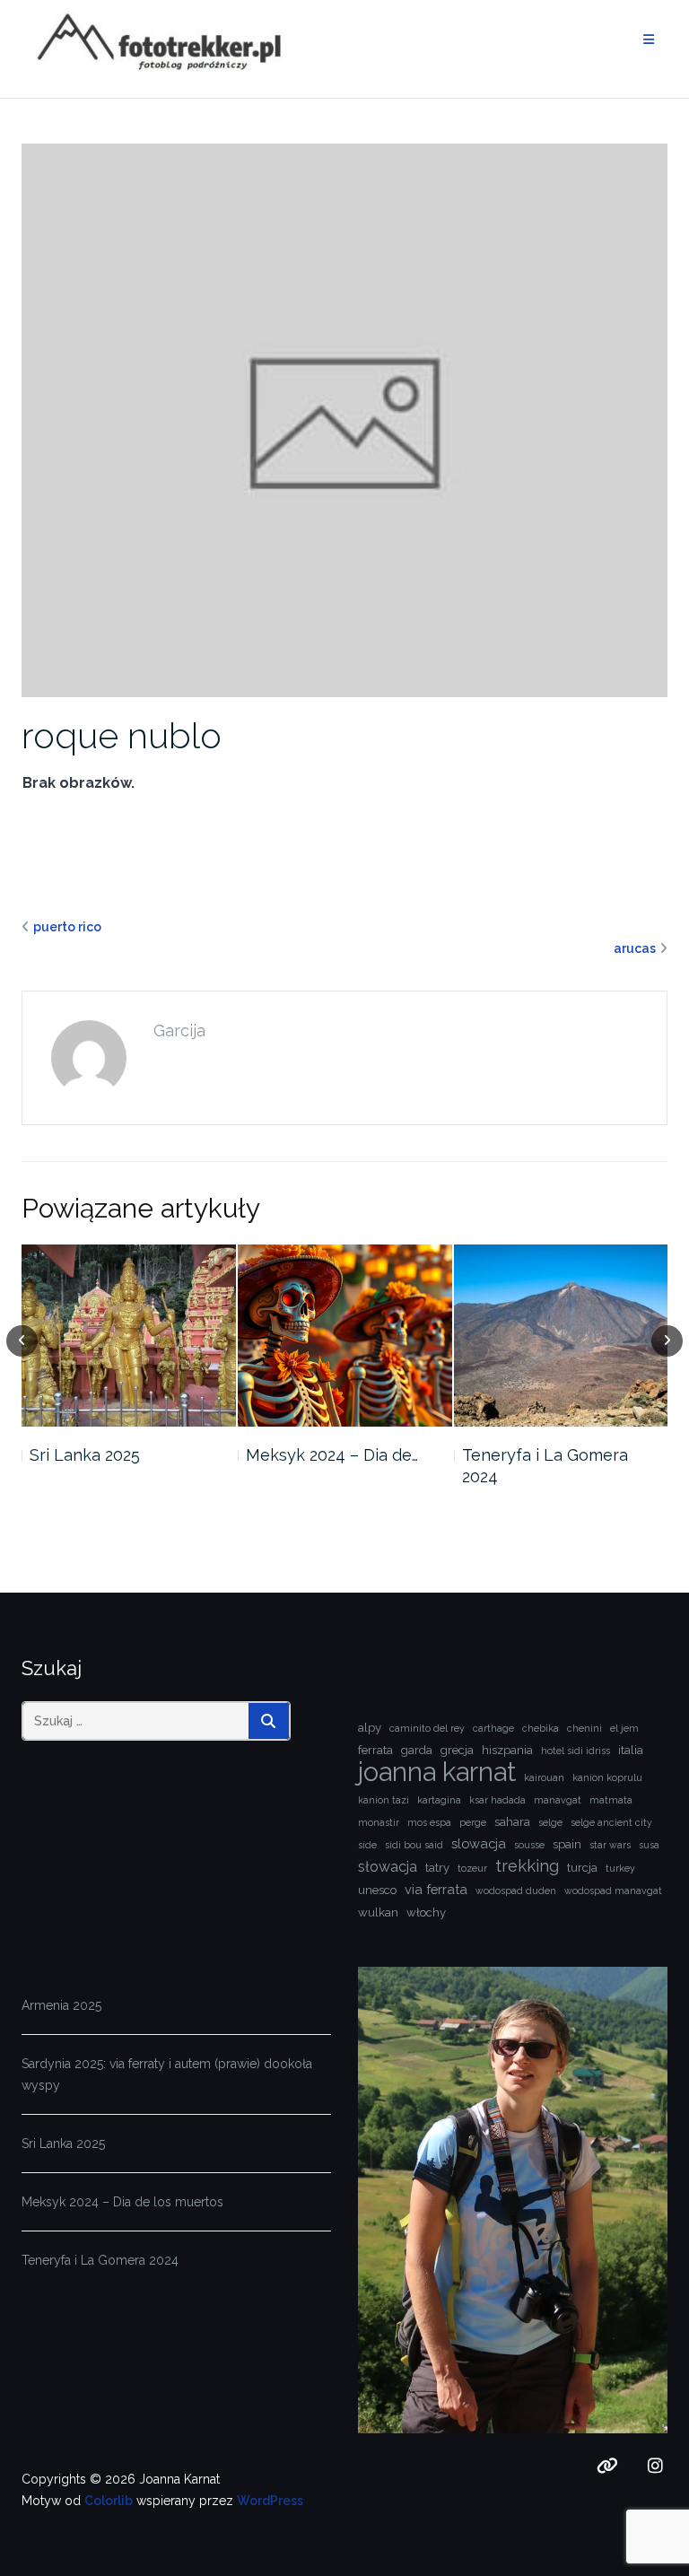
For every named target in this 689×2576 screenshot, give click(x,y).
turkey (620, 1868)
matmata (611, 1800)
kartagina (439, 1800)
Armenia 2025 (61, 2005)
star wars (610, 1845)
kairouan (544, 1777)
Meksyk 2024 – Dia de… (332, 1455)
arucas (635, 948)
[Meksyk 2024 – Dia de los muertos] (345, 1336)
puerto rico (67, 927)
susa (649, 1845)
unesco (377, 1890)
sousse (529, 1845)
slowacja (479, 1843)
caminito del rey (427, 1728)
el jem (624, 1728)
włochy (426, 1912)
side (367, 1845)
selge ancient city (611, 1822)
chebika (541, 1728)
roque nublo (122, 735)
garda (417, 1750)
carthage (493, 1728)
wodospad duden (516, 1891)
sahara (512, 1822)
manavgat (558, 1800)
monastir (379, 1822)
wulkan (378, 1912)
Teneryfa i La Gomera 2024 (545, 1466)
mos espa (429, 1822)
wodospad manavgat (613, 1891)
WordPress (270, 2501)
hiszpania (507, 1750)
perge (473, 1822)
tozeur (472, 1868)
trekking (527, 1866)
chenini (584, 1728)
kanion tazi (384, 1800)
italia (631, 1750)
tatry (437, 1868)
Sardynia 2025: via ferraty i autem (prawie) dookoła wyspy (167, 2074)
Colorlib (109, 2501)
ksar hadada (497, 1800)
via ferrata (436, 1889)
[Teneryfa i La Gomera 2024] (561, 1336)
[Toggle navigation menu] (649, 40)
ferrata (375, 1750)
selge (550, 1822)
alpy (370, 1728)
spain (567, 1844)
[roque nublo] (344, 419)
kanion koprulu (607, 1777)
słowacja (388, 1867)
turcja (582, 1868)
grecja (457, 1750)
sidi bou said (414, 1845)
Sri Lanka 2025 (85, 1455)
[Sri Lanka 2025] (129, 1336)
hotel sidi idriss (576, 1751)
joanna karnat (437, 1772)
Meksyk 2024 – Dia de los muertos (122, 2202)
